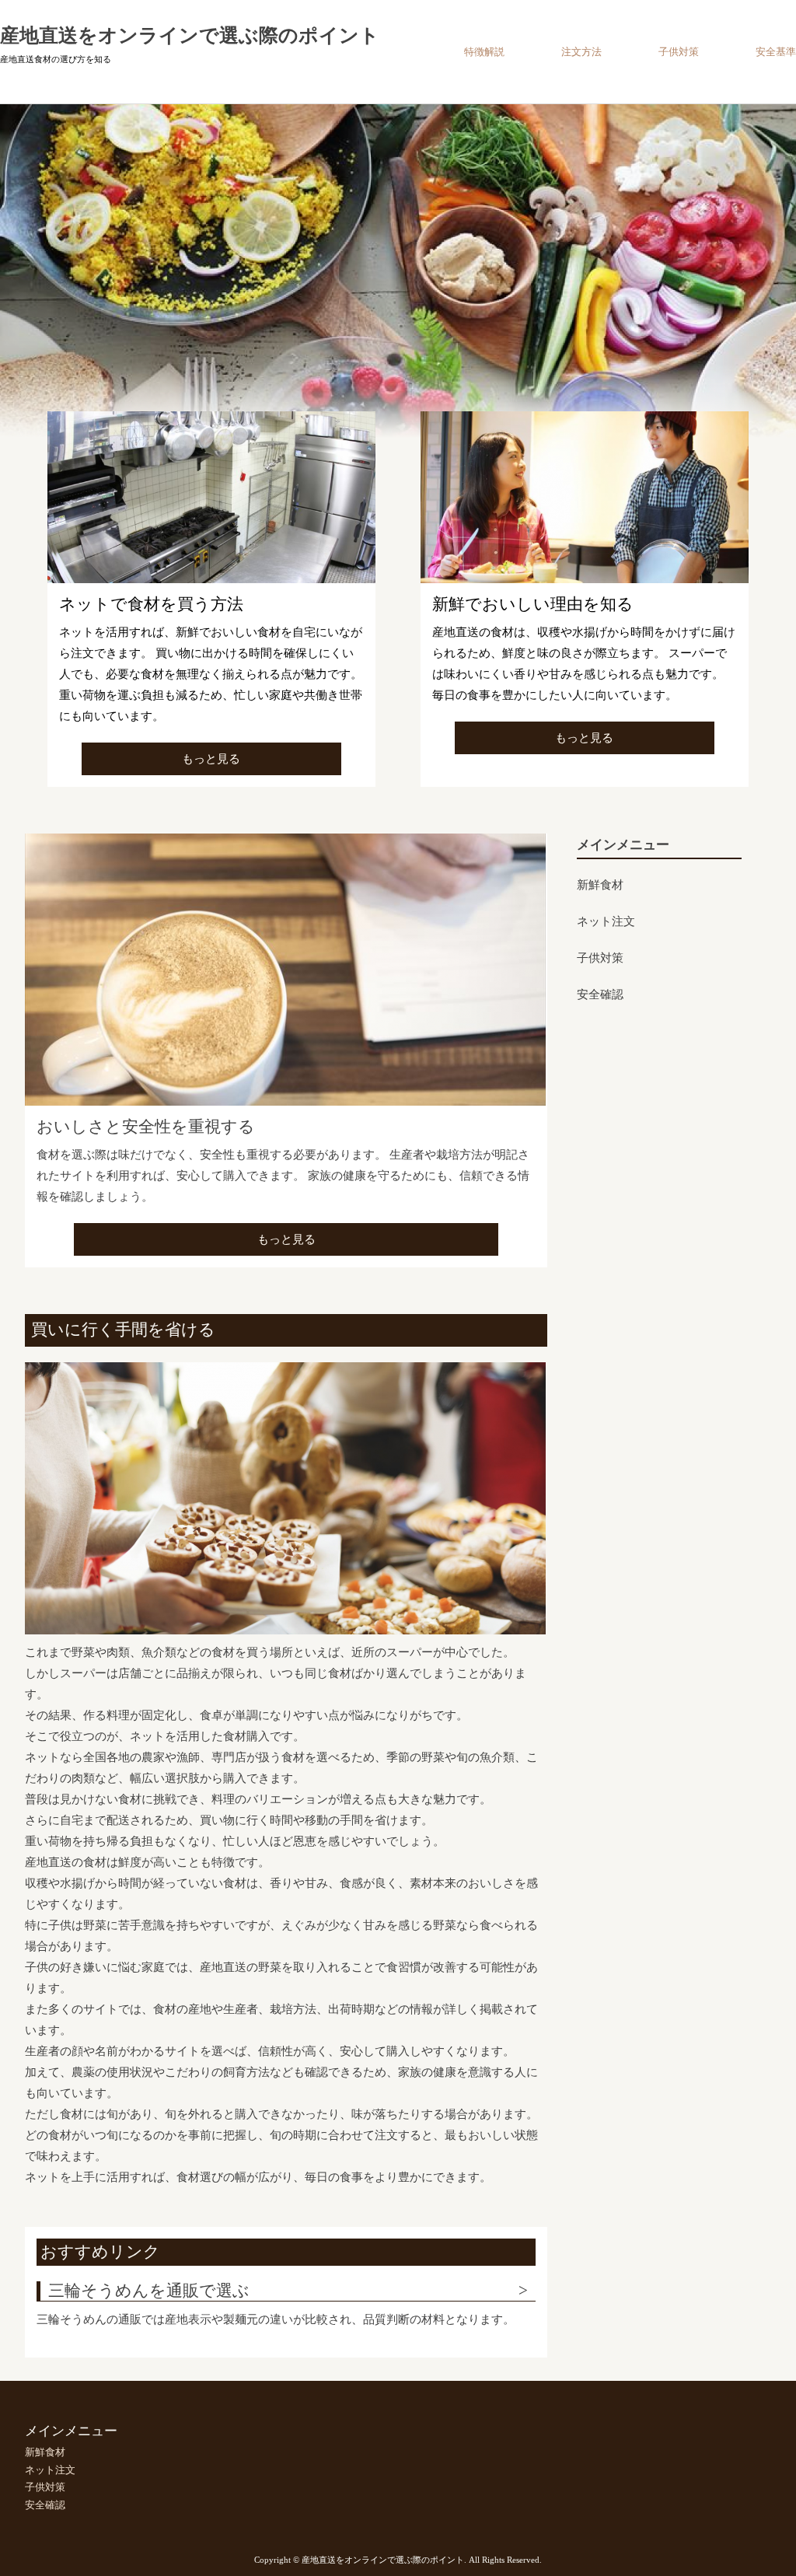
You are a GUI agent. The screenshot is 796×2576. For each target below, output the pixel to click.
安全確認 (600, 994)
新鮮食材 (600, 885)
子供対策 (679, 52)
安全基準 (776, 52)
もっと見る (211, 759)
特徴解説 (484, 52)
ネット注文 (606, 921)
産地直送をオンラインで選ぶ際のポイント (190, 35)
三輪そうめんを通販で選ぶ (149, 2291)
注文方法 (581, 52)
